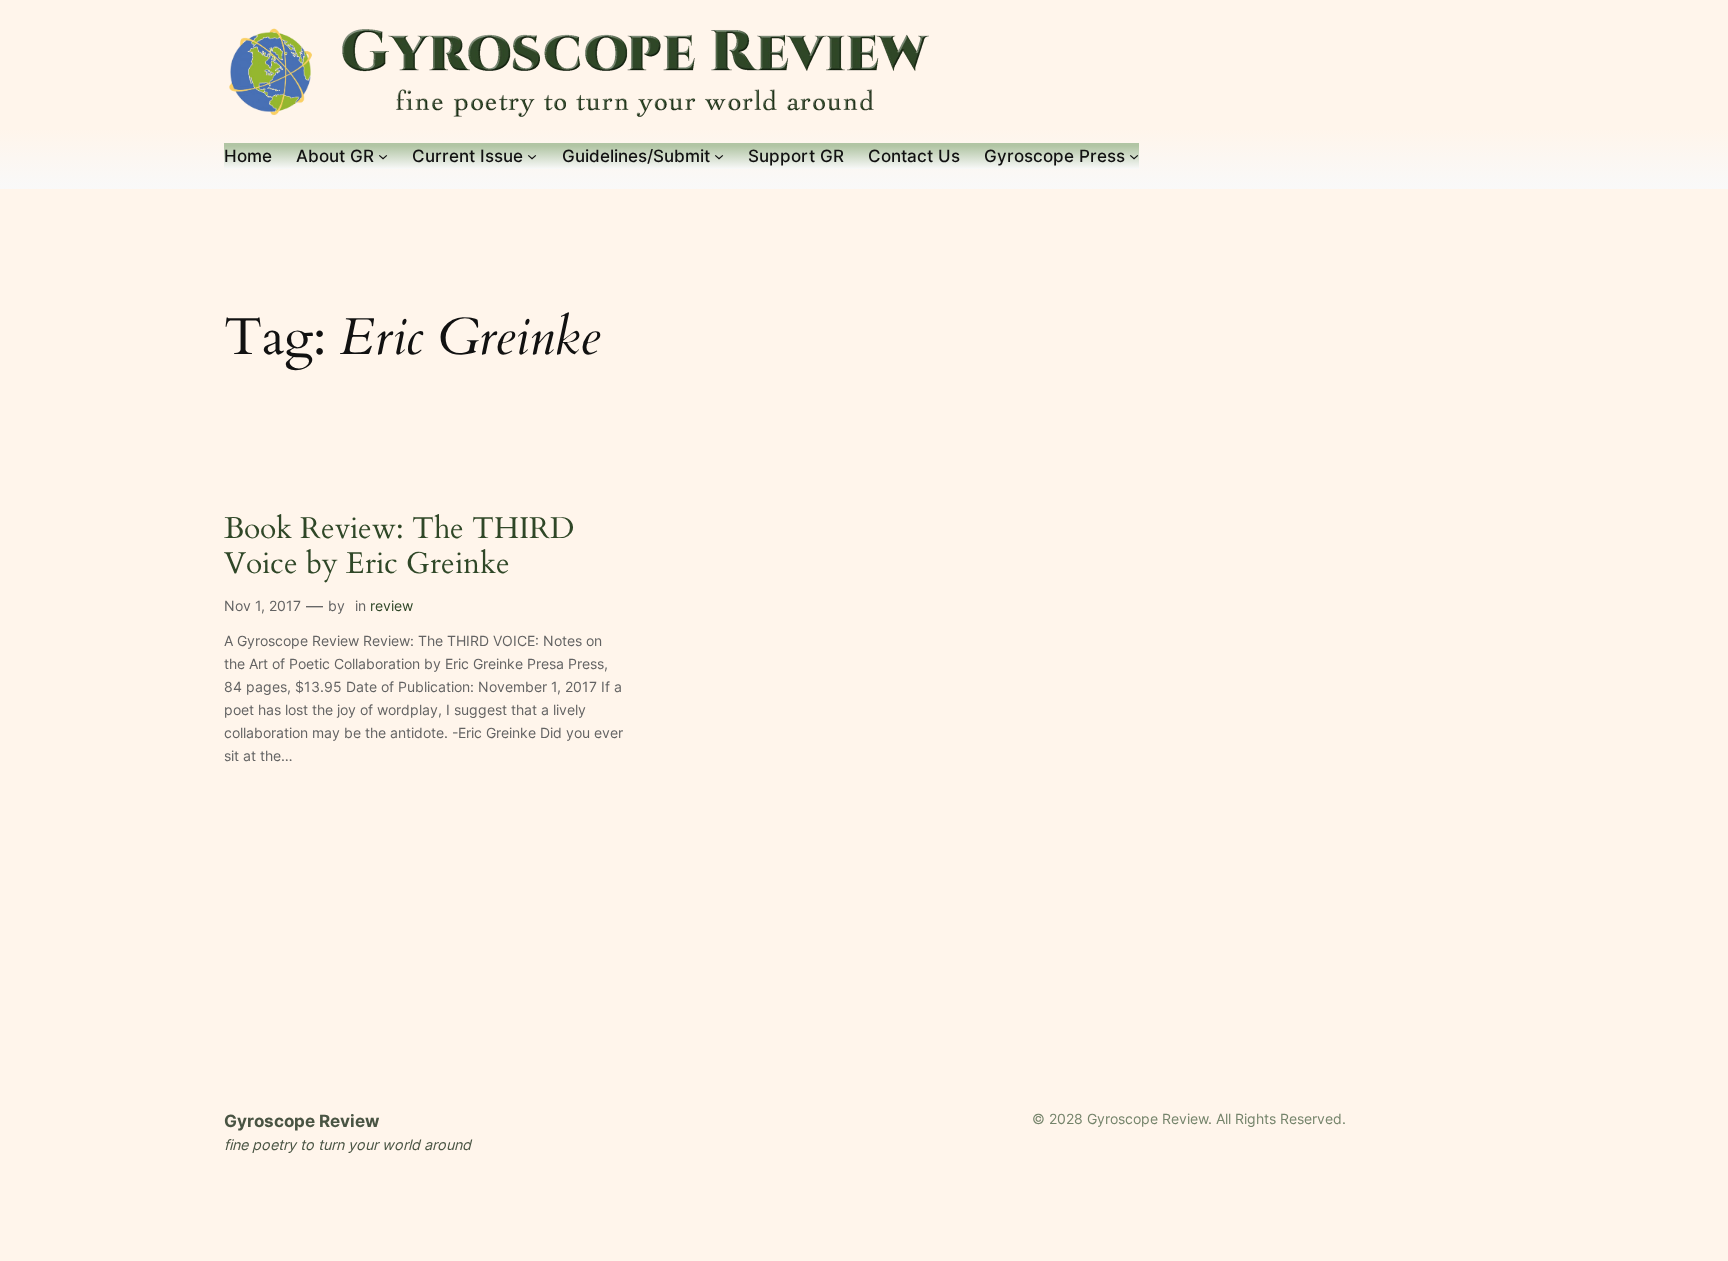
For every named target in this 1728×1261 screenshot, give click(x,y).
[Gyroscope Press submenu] (1134, 156)
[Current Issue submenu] (532, 156)
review (391, 605)
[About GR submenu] (383, 156)
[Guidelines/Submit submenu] (719, 156)
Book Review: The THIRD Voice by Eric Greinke (399, 547)
